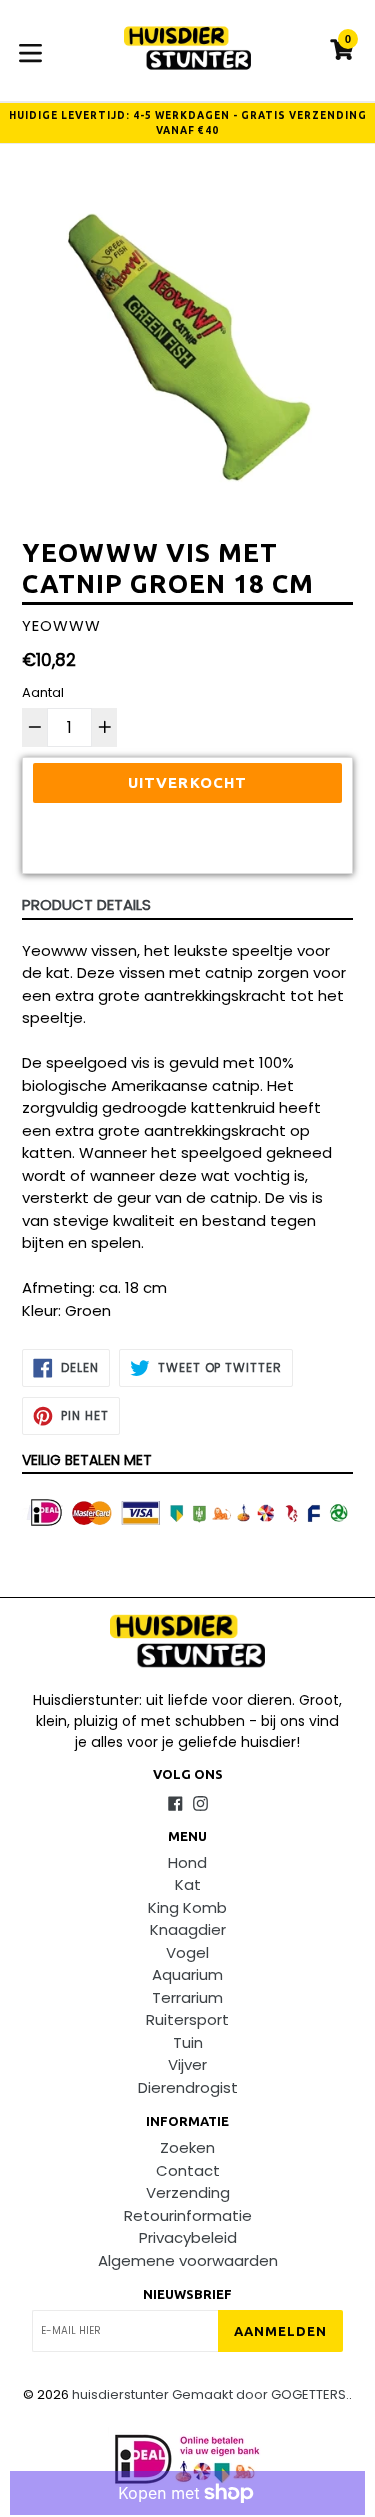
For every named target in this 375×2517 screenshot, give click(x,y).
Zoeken (187, 2147)
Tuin (188, 2042)
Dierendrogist (188, 2087)
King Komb (187, 1907)
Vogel (187, 1952)
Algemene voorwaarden (188, 2260)
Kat (188, 1884)
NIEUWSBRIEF (187, 2294)
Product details (86, 904)
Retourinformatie (188, 2215)
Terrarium (187, 1997)
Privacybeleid (188, 2237)
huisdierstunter (120, 2394)
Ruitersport (187, 2019)
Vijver (187, 2064)
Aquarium (187, 1974)
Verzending (188, 2192)
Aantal (43, 692)
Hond (187, 1862)
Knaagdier (188, 1929)
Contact (188, 2170)
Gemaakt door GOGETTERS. (260, 2394)
